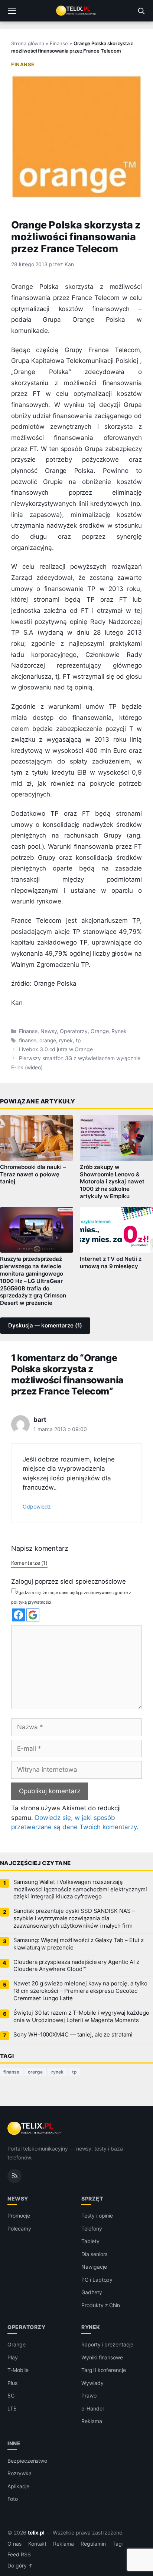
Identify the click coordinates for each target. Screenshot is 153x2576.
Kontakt (38, 2544)
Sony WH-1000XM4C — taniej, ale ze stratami (73, 2035)
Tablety (90, 2241)
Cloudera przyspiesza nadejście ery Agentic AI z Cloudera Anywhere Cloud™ (76, 1966)
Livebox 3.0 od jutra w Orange (56, 1049)
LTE (12, 2408)
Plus (12, 2383)
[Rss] (14, 2176)
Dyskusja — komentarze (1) (45, 1326)
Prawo (89, 2395)
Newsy (49, 1031)
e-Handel (92, 2408)
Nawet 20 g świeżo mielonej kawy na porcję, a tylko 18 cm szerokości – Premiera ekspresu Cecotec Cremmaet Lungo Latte (80, 1991)
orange (48, 1040)
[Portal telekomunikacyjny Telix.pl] (76, 11)
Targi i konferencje (104, 2370)
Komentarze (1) (29, 1563)
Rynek (119, 1031)
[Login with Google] (33, 1615)
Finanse (59, 43)
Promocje (19, 2216)
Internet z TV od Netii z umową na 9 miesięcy (111, 1263)
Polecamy (19, 2228)
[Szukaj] (141, 11)
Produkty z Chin (101, 2305)
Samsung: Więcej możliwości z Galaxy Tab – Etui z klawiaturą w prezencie (79, 1944)
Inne (14, 2443)
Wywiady (92, 2383)
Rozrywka (19, 2473)
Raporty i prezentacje (107, 2344)
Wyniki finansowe (102, 2357)
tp (78, 1040)
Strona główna (28, 43)
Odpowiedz (37, 1506)
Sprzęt (92, 2198)
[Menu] (12, 11)
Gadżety (92, 2292)
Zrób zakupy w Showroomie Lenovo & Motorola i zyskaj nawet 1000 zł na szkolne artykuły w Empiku (112, 1182)
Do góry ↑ (20, 2566)
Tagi (118, 2544)
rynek (66, 1040)
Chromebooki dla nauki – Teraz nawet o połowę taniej (33, 1175)
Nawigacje (94, 2267)
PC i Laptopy (97, 2280)
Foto (13, 2499)
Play (13, 2357)
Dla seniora (95, 2254)
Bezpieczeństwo (27, 2461)
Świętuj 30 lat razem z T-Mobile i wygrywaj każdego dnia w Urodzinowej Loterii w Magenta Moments (81, 2017)
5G (11, 2395)
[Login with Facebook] (18, 1615)
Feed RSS (19, 2554)
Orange (100, 1031)
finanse (28, 1040)
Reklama (92, 2421)
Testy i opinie (97, 2216)
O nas (14, 2544)
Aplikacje (18, 2486)
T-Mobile (18, 2370)
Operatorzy (74, 1031)
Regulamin (93, 2544)
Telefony (92, 2228)
